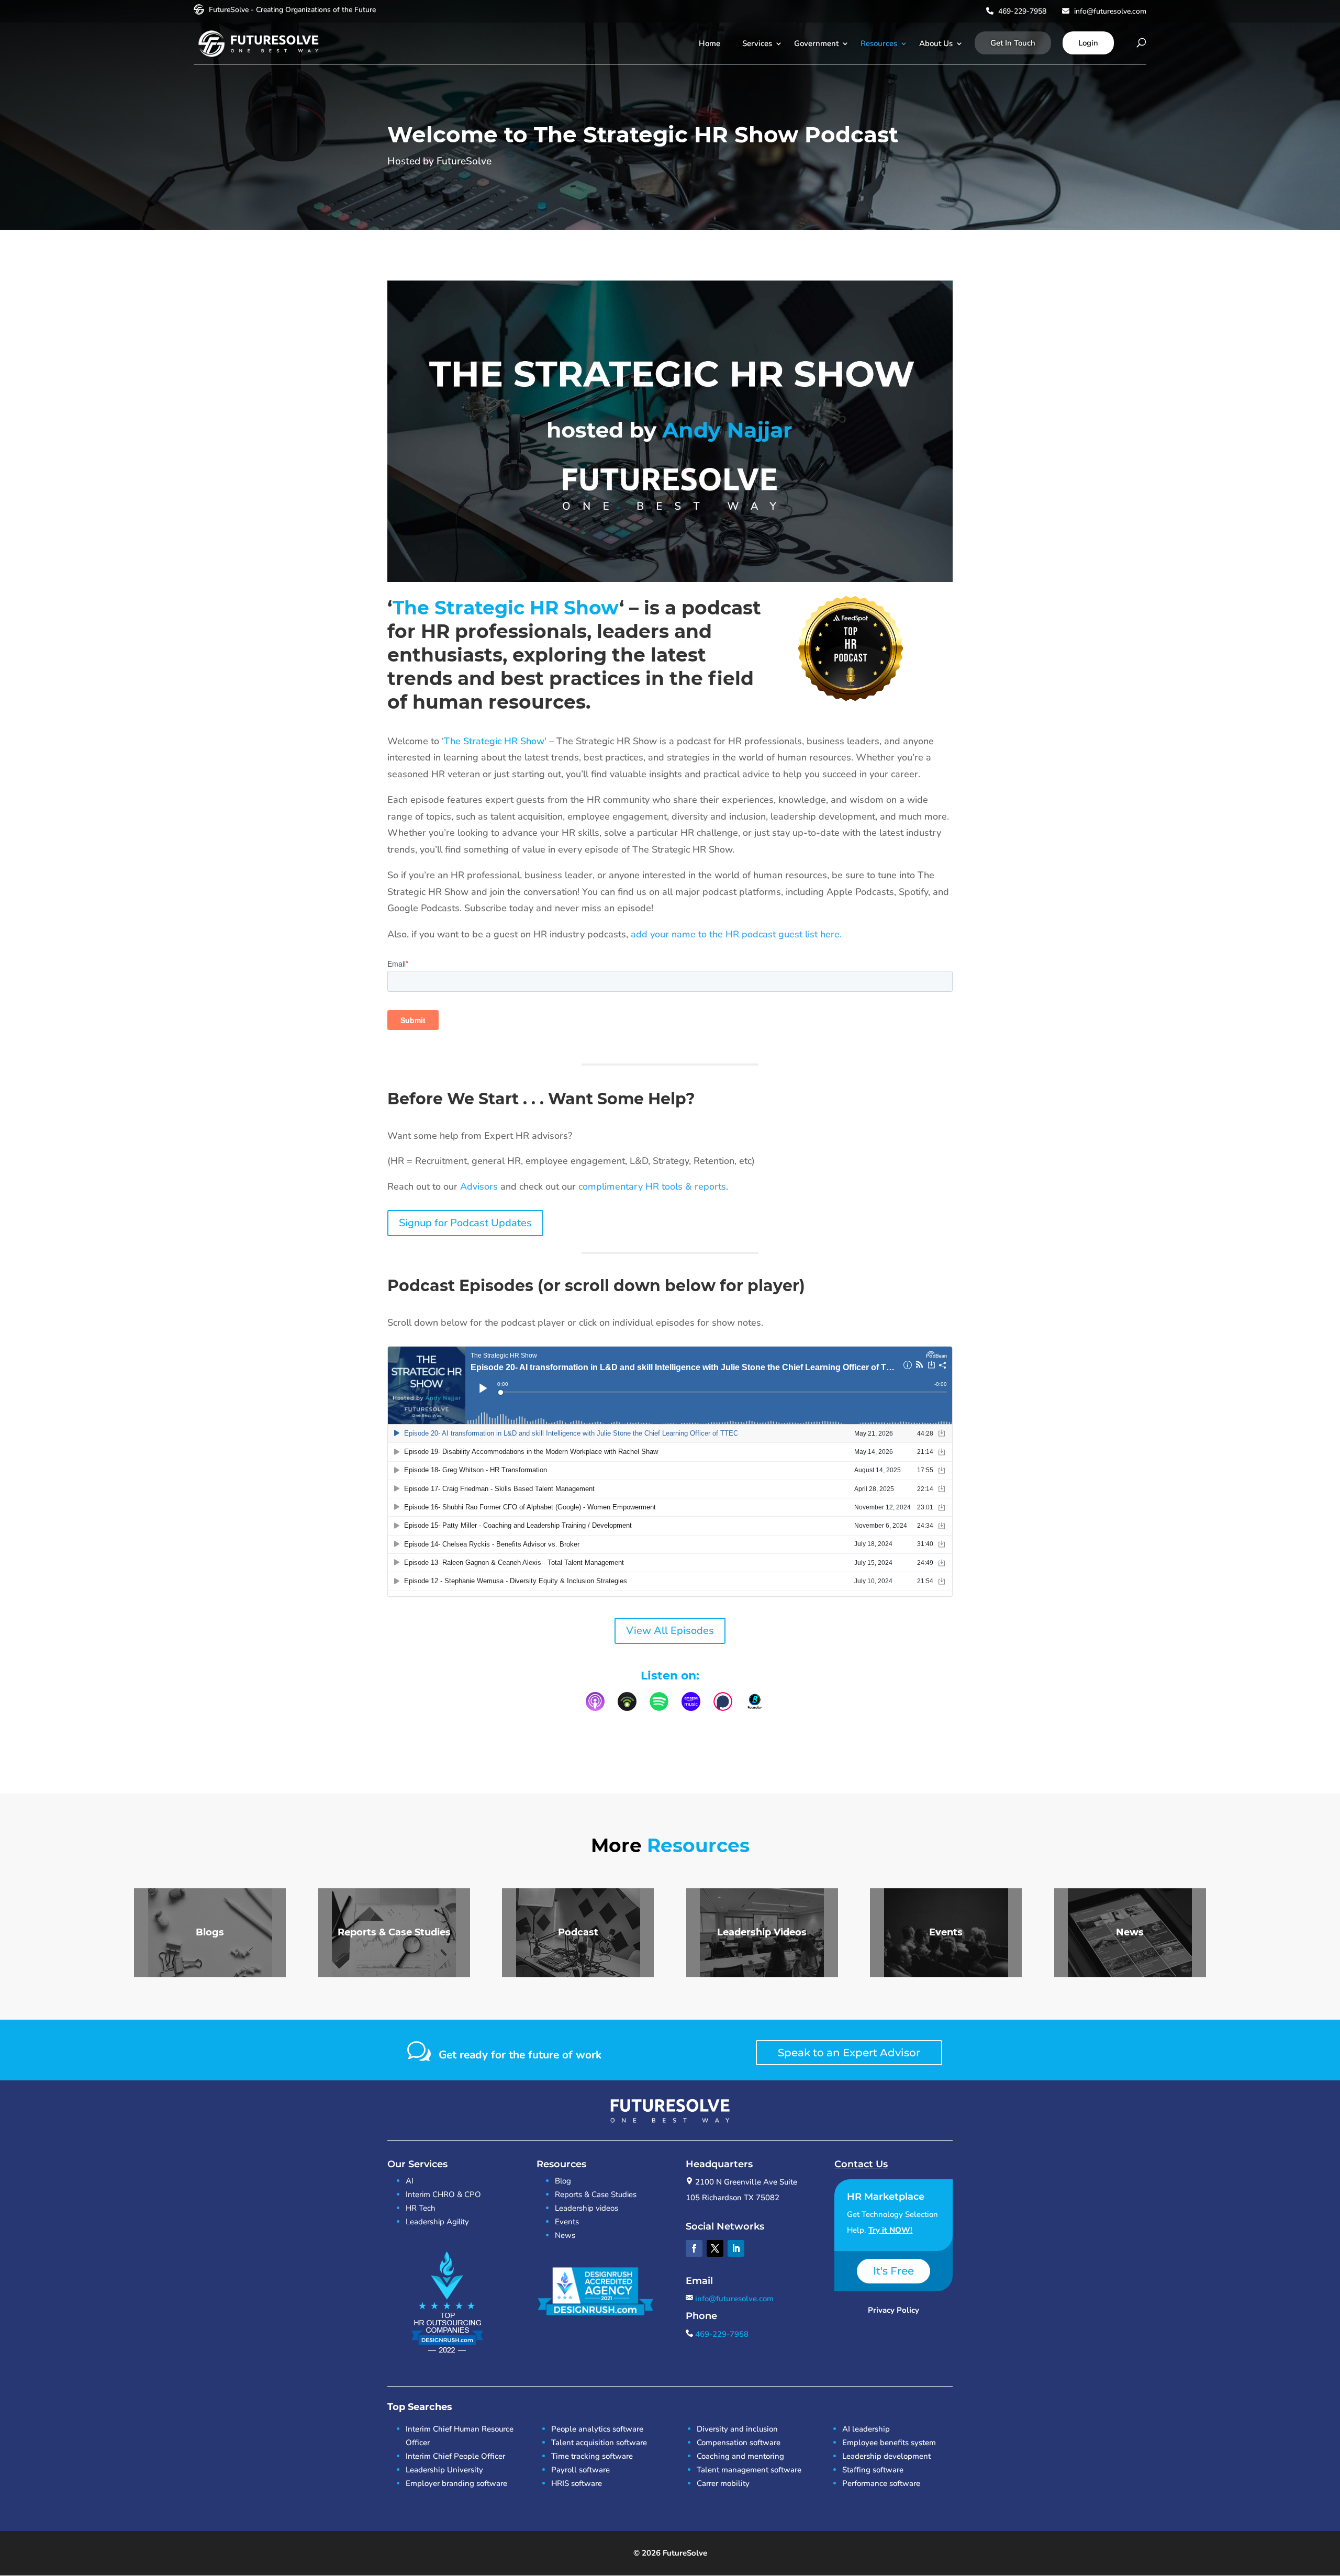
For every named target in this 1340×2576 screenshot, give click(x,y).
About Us (936, 43)
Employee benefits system (889, 2443)
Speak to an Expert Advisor (849, 2053)
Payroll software (580, 2470)
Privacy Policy (894, 2310)
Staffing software (873, 2470)
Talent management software (749, 2470)
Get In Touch (1013, 43)
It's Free (894, 2271)
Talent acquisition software (599, 2443)
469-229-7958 (1021, 11)
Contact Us (861, 2164)
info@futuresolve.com (1109, 11)
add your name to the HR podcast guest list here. (738, 934)
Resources (879, 43)
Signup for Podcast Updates (465, 1223)
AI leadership (866, 2429)
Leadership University (444, 2470)
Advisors (479, 1186)
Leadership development (886, 2456)
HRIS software (577, 2483)
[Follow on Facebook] (694, 2248)
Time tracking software (592, 2456)
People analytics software (597, 2429)
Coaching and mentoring (740, 2456)
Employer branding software (456, 2483)
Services (757, 43)
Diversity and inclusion (737, 2429)
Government (816, 43)
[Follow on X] (715, 2248)
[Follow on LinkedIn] (736, 2248)
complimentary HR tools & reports (652, 1186)
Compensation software (739, 2443)
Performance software (881, 2483)
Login (1088, 43)
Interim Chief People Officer (455, 2456)
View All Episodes (670, 1631)
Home (710, 43)
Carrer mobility (723, 2483)
